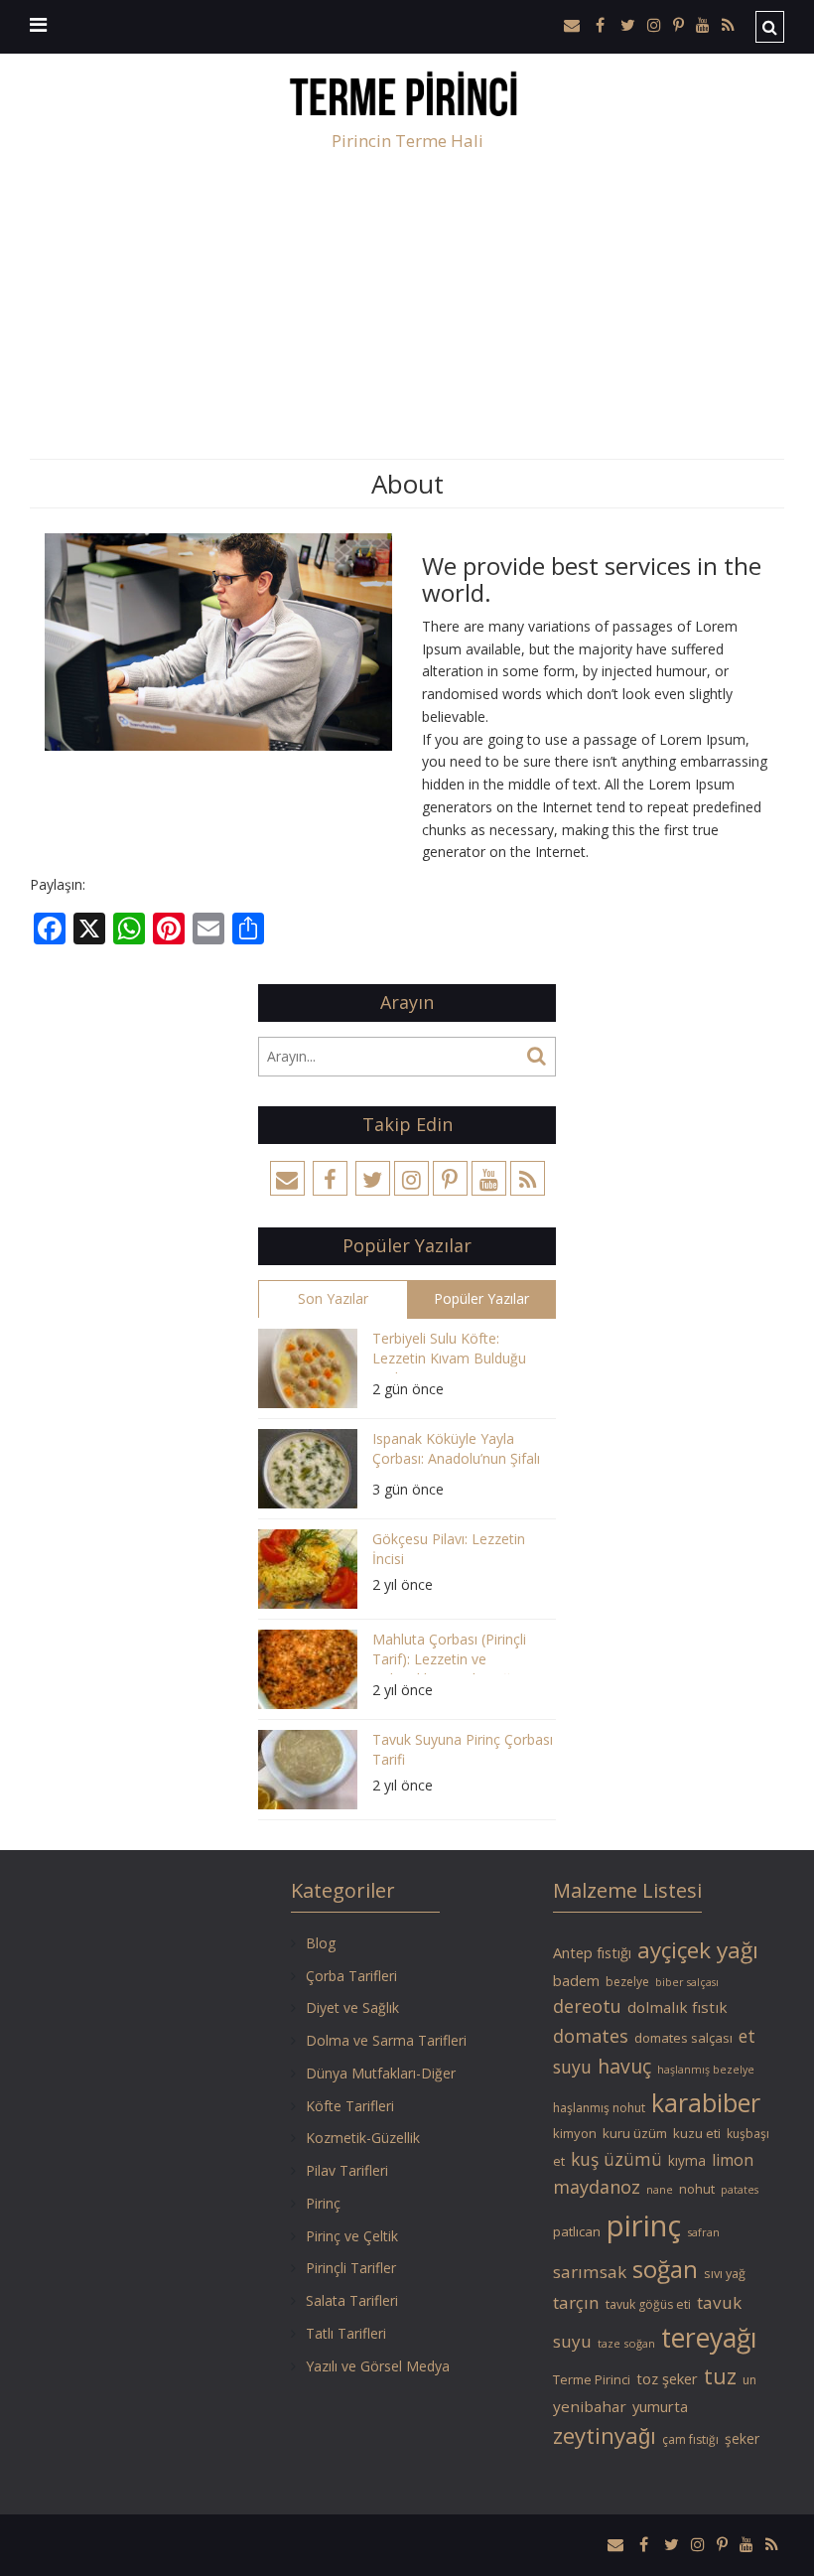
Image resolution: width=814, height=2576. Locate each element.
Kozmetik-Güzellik (363, 2138)
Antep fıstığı (592, 1952)
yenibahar (590, 2406)
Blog (321, 1943)
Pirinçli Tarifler (351, 2268)
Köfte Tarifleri (350, 2106)
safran (703, 2232)
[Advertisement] (407, 310)
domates (591, 2036)
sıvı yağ (725, 2273)
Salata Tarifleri (352, 2300)
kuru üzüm (635, 2133)
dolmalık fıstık (678, 2007)
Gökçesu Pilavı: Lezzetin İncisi (449, 1549)
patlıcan (577, 2231)
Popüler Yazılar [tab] (481, 1298)
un (749, 2380)
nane (660, 2189)
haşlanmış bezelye (706, 2070)
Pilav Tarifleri (347, 2170)
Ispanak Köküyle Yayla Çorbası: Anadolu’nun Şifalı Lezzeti (456, 1451)
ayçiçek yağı (698, 1950)
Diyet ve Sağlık (352, 2007)
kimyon (575, 2133)
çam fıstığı (690, 2439)
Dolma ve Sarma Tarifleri (386, 2040)
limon (733, 2160)
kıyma (687, 2160)
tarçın (576, 2302)
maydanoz (597, 2187)
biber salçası (687, 1982)
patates (740, 2190)
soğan (665, 2269)
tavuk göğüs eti (648, 2304)
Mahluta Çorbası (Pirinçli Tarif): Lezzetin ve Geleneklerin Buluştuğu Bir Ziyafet (457, 1652)
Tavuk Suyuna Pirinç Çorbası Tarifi (463, 1749)
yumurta (660, 2406)
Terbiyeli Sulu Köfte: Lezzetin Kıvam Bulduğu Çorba (449, 1351)
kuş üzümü (616, 2159)
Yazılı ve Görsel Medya (378, 2366)
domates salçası (683, 2038)
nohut (697, 2189)
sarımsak (590, 2272)
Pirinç (323, 2203)
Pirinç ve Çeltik (352, 2236)
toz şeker (667, 2378)
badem (576, 1980)
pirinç (644, 2225)
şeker (742, 2438)
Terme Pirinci (592, 2379)
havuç (624, 2066)
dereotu (587, 2006)
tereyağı (709, 2338)
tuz (720, 2376)
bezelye (627, 1982)
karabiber (706, 2102)
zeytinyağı (605, 2435)
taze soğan (626, 2343)
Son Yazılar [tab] (333, 1298)
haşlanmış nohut (599, 2108)
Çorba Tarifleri (351, 1976)
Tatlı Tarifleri (346, 2333)
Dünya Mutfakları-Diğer (381, 2073)
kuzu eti (697, 2133)
